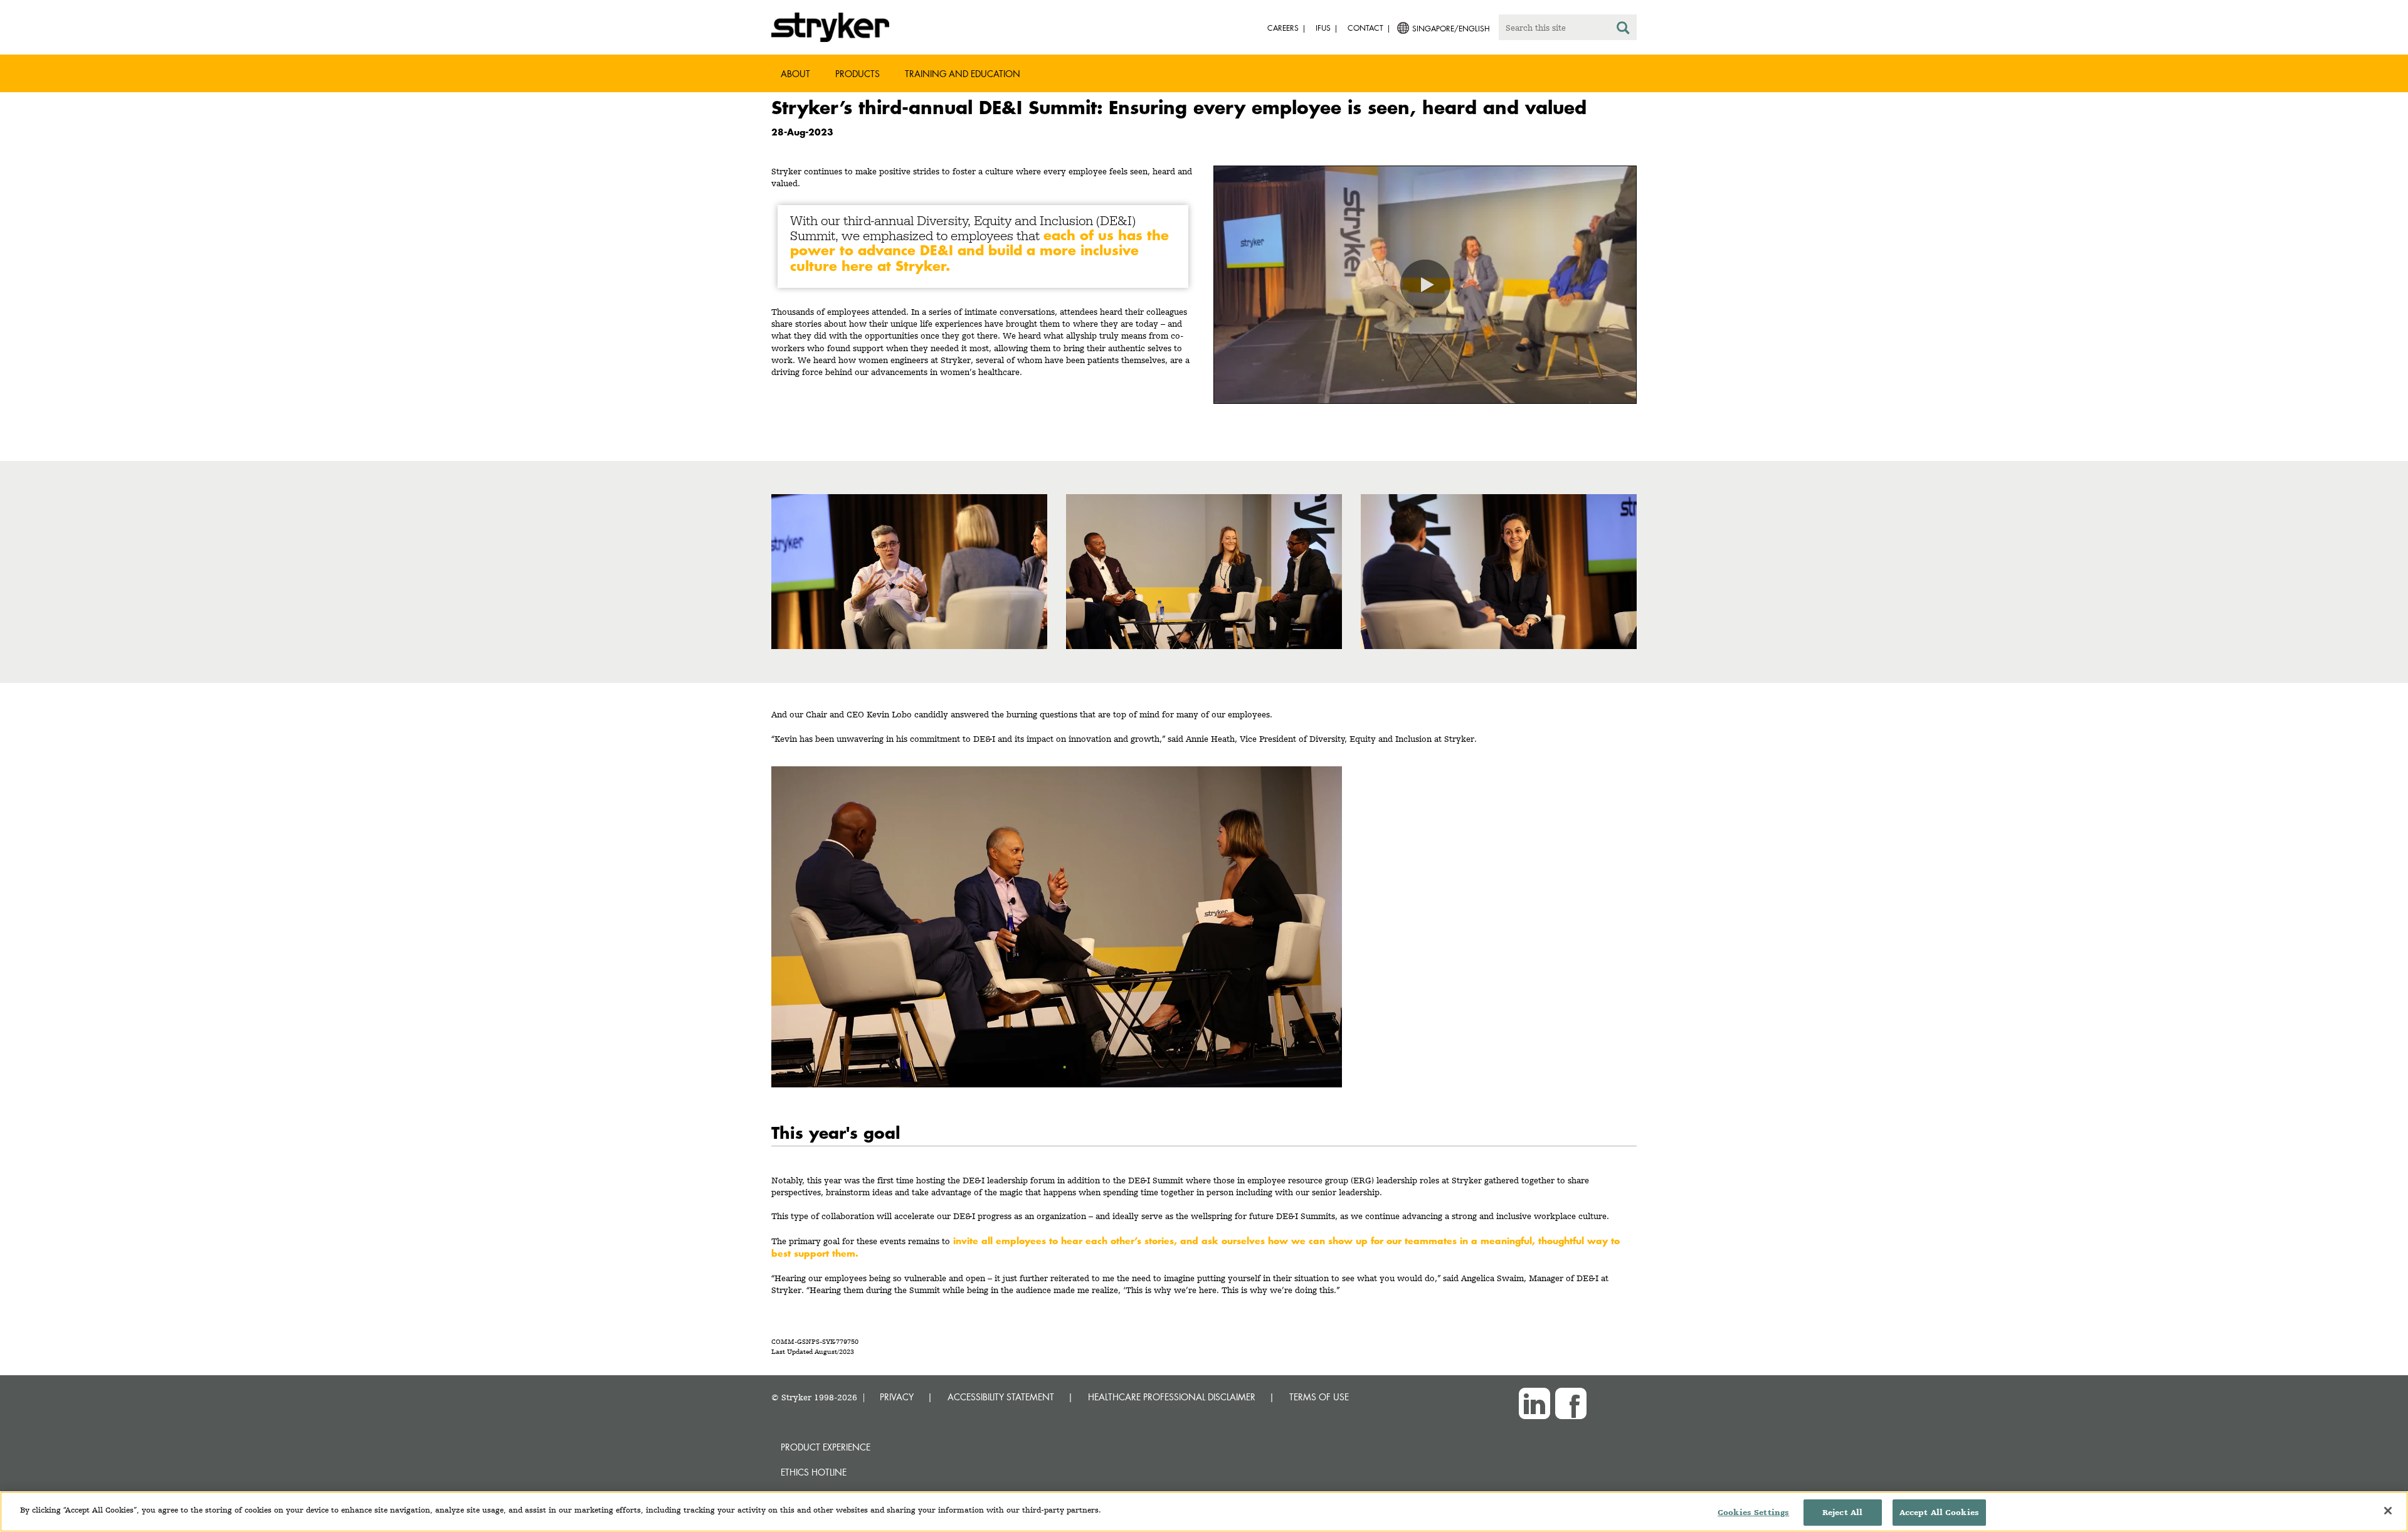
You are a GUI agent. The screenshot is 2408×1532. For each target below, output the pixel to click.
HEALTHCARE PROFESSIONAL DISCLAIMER (1172, 1397)
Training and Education (963, 74)
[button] (1425, 285)
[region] (1204, 1512)
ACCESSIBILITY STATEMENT (1001, 1397)
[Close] (2388, 1511)
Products (858, 74)
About (795, 74)
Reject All (1842, 1512)
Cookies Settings (1753, 1512)
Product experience (826, 1447)
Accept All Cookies (1939, 1512)
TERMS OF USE (1319, 1397)
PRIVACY (897, 1397)
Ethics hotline (814, 1472)
